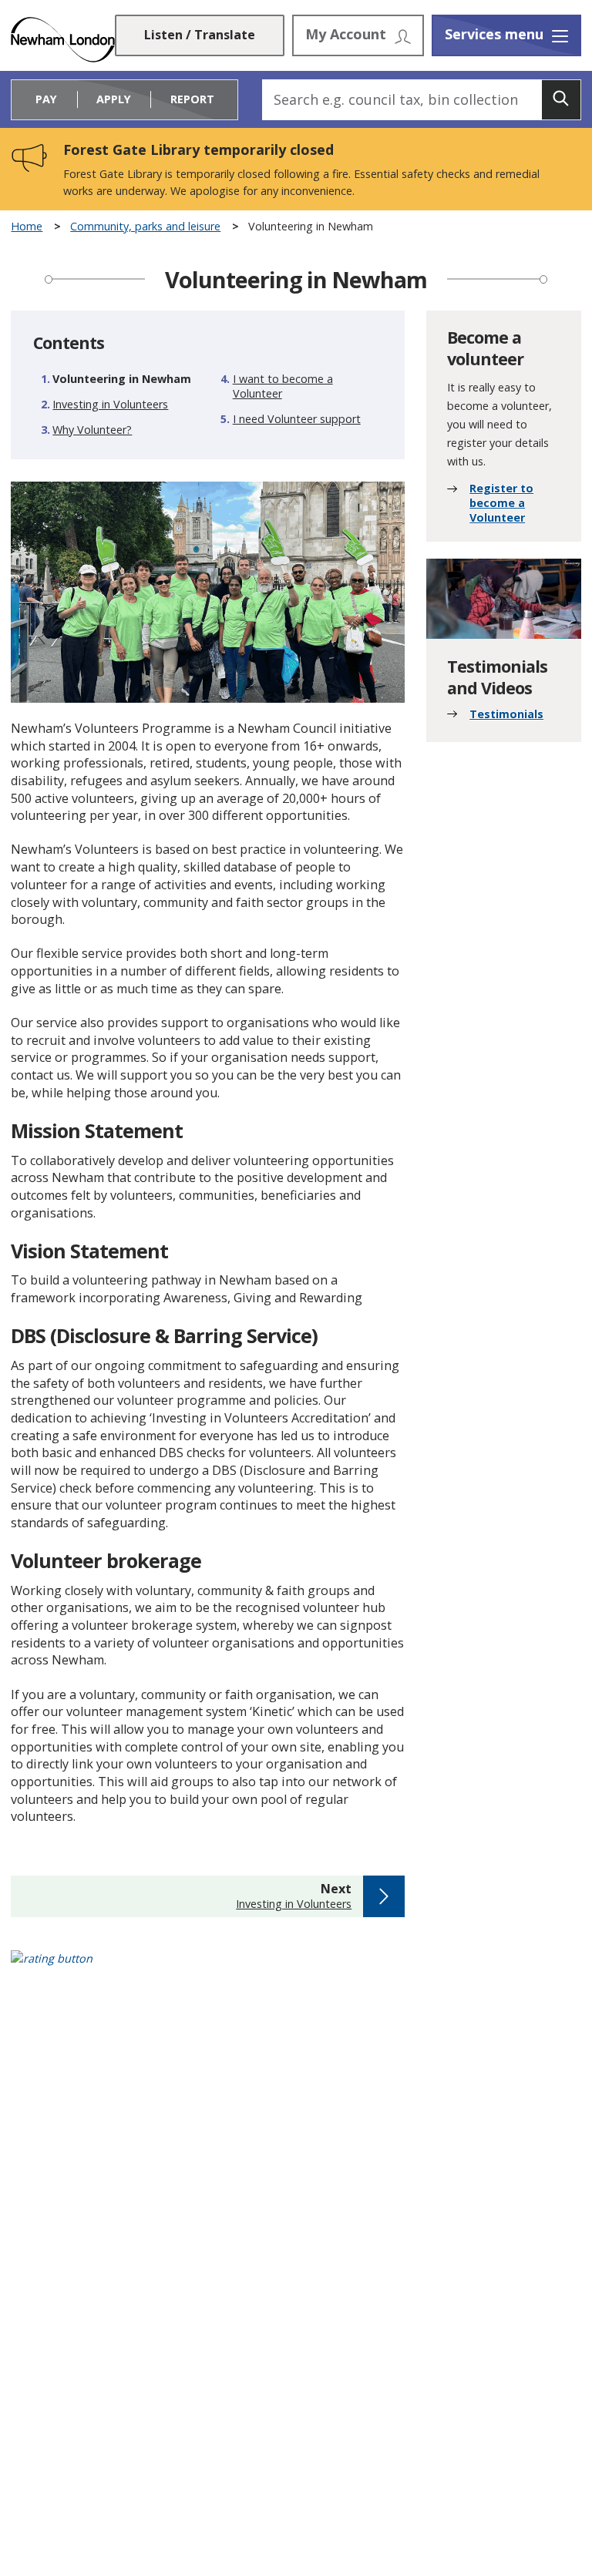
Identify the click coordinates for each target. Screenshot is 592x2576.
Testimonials (506, 714)
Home (27, 227)
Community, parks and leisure (145, 227)
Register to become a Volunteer (501, 503)
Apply (114, 99)
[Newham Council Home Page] (62, 40)
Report (192, 99)
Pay (46, 99)
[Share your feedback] (296, 1968)
